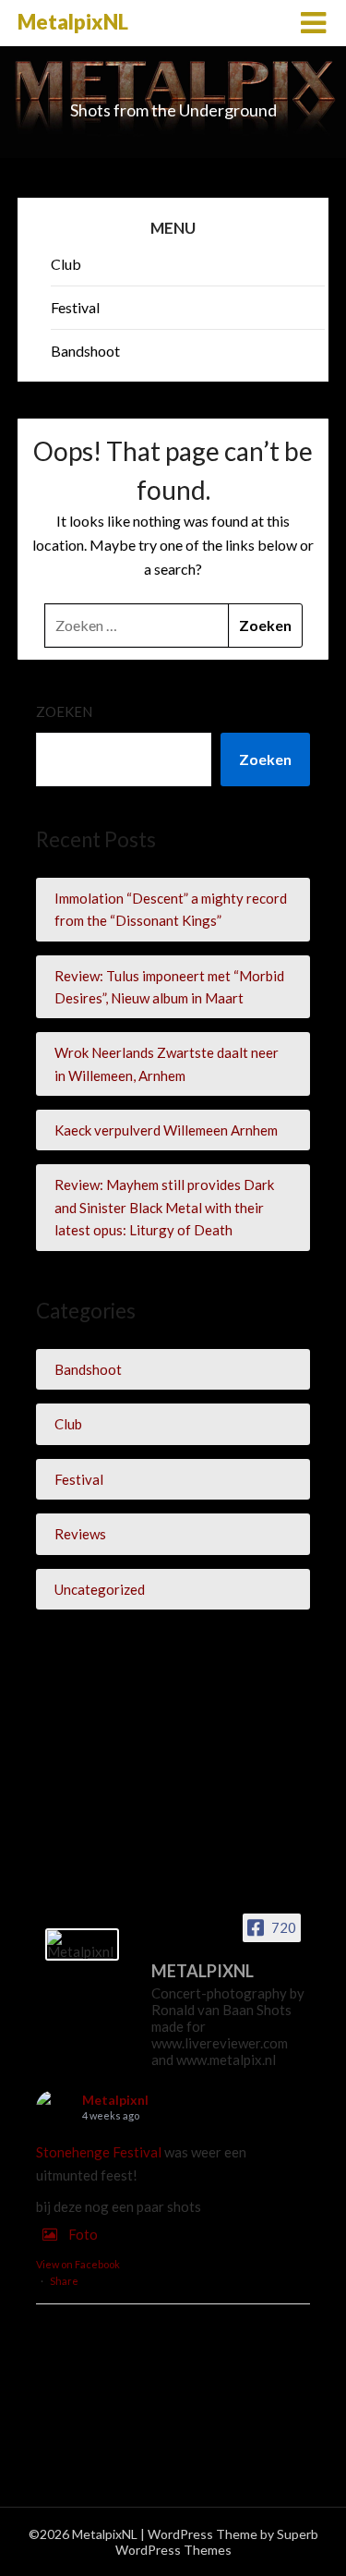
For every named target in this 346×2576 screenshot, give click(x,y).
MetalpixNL (73, 22)
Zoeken (64, 711)
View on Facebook (78, 2264)
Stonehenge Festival (99, 2152)
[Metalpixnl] (82, 1944)
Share (64, 2281)
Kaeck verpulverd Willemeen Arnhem (166, 1130)
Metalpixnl (115, 2100)
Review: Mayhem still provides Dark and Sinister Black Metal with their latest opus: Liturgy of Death (164, 1207)
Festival (75, 307)
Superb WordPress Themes (217, 2542)
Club (66, 264)
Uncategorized (100, 1589)
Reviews (80, 1534)
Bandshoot (85, 351)
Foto (83, 2234)
